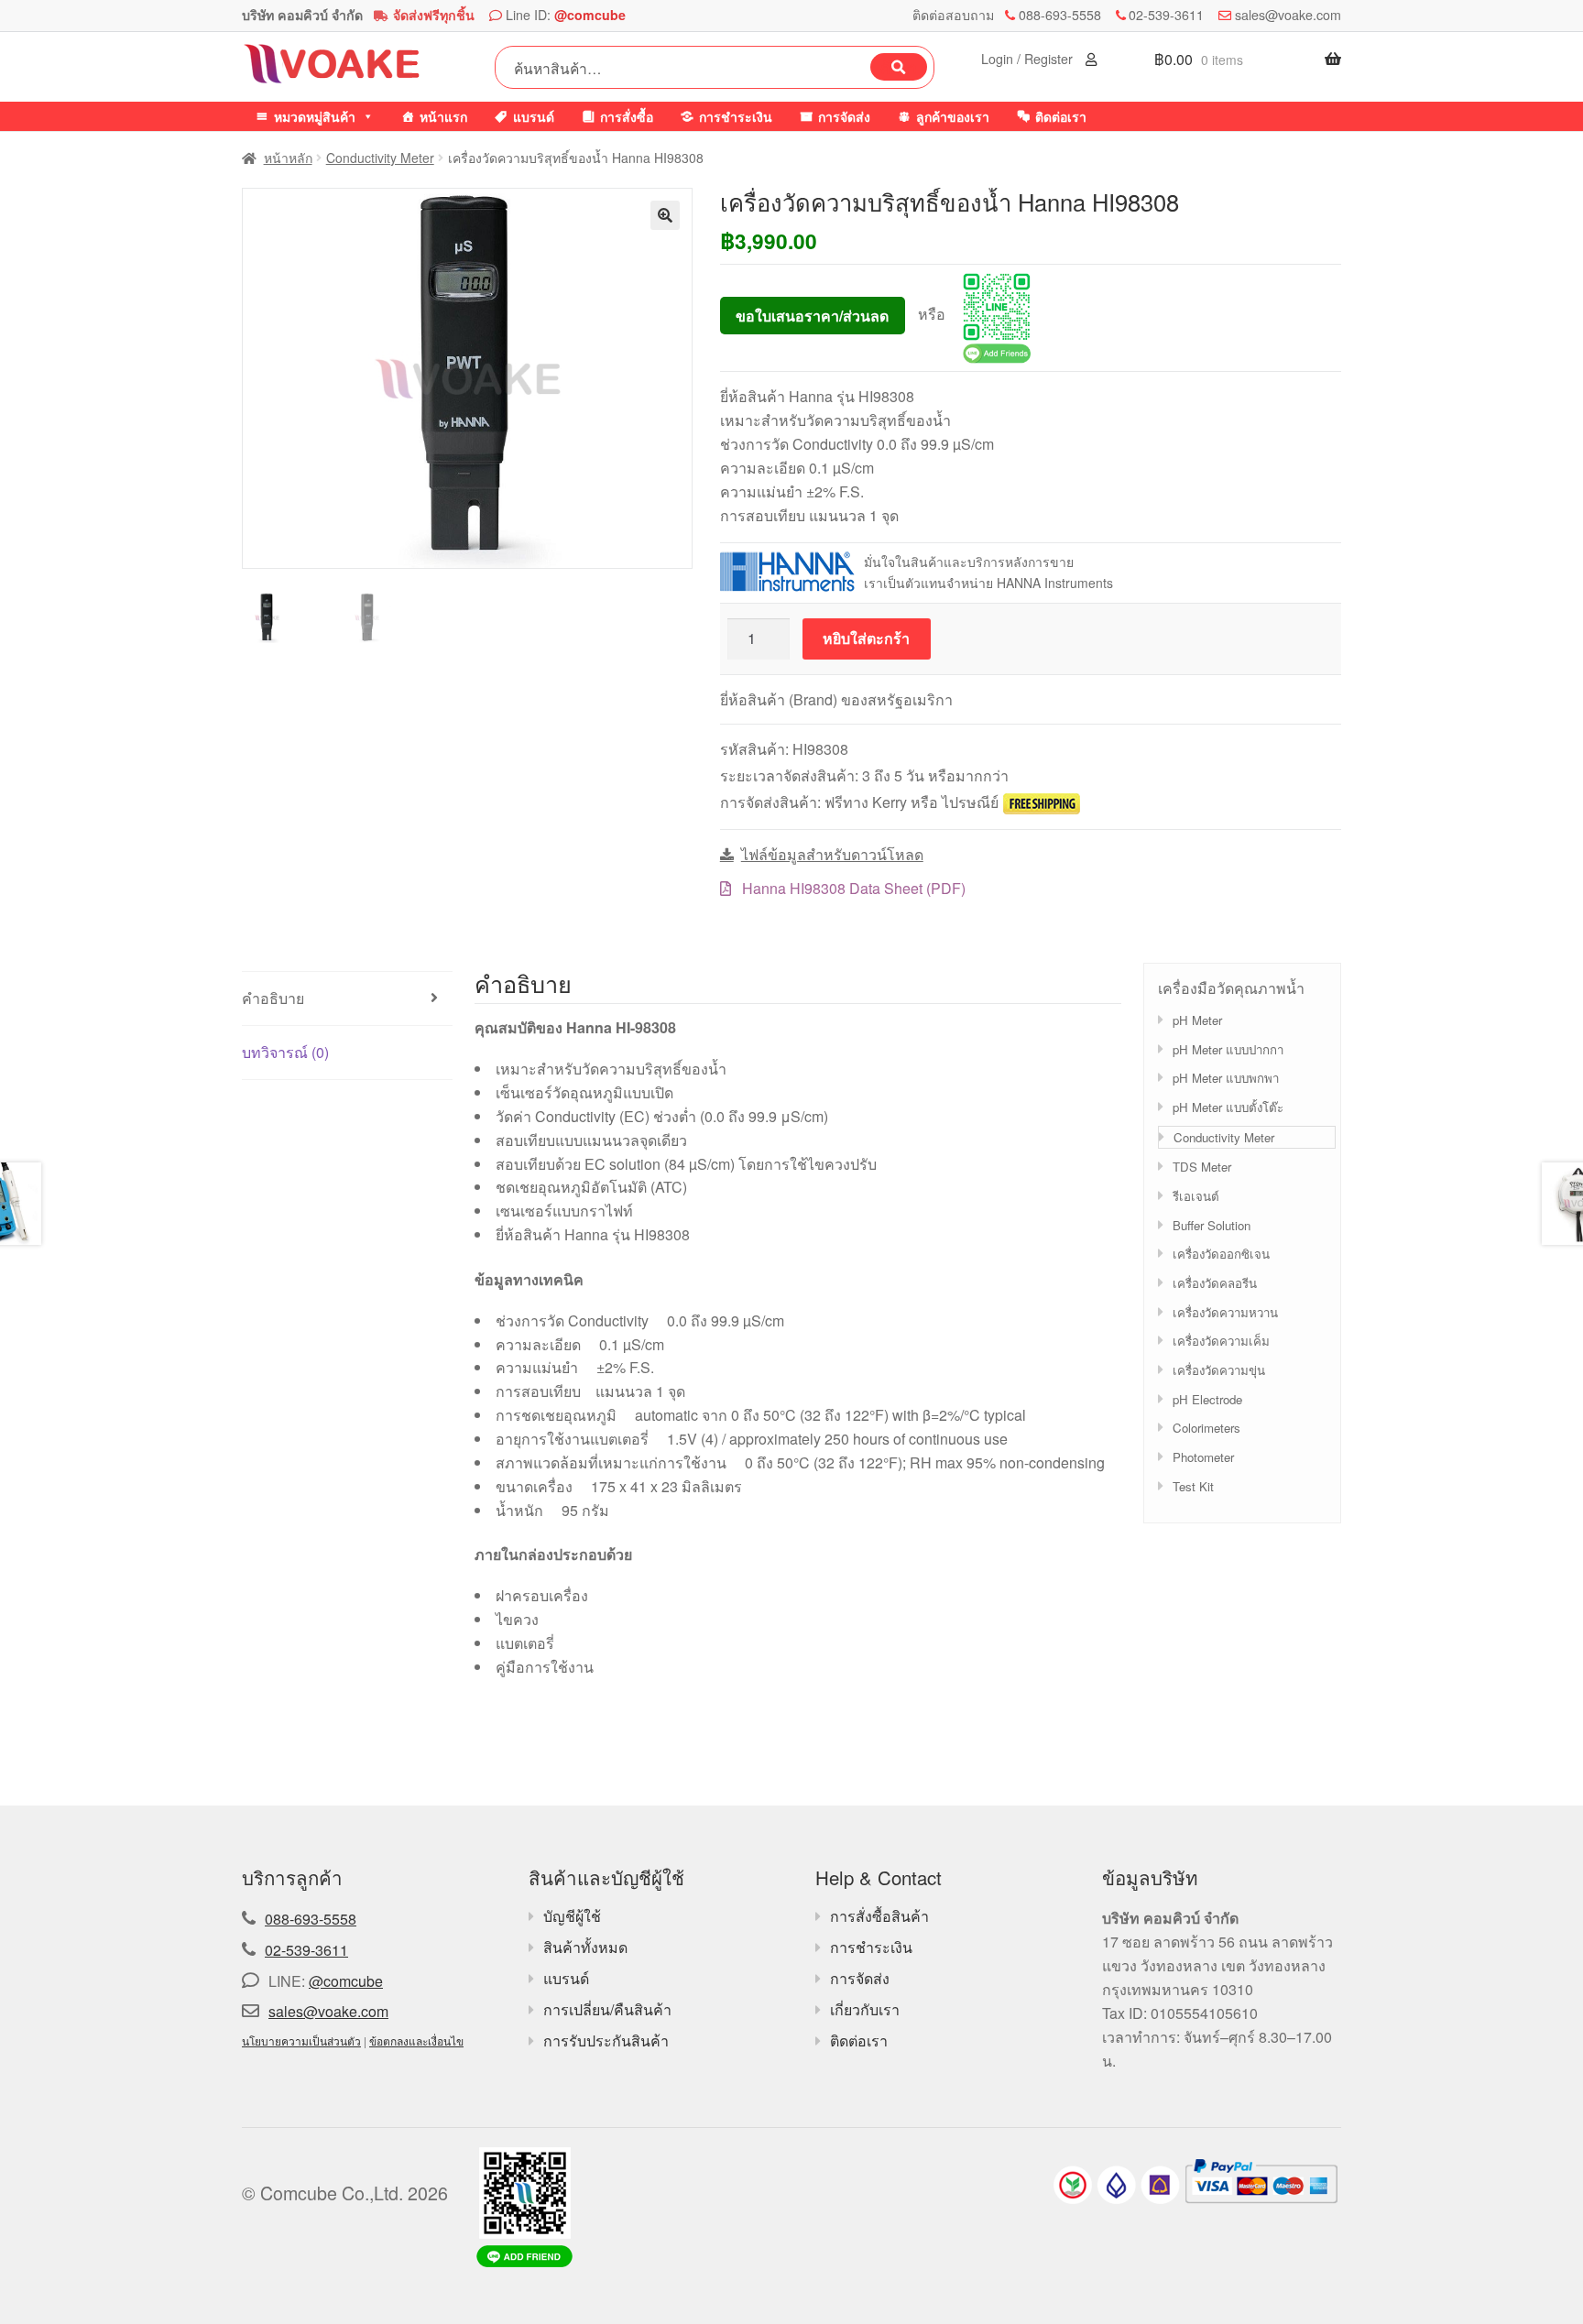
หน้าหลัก (288, 158)
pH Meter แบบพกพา (1226, 1078)
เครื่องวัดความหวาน (1225, 1312)
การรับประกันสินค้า (606, 2040)
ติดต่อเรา (1061, 116)
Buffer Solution (1212, 1225)
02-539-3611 (1166, 15)
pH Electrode (1207, 1399)
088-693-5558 (1060, 15)
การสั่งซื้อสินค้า (879, 1916)
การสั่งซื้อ (627, 116)
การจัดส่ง (844, 116)
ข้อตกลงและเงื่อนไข (416, 2040)
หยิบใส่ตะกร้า (866, 638)
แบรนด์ (534, 116)
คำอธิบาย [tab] (273, 998)
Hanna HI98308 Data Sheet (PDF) (852, 888)
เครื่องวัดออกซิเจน (1221, 1254)
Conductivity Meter (380, 158)
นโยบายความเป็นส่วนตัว (301, 2040)
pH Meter (1197, 1020)
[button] (665, 215)
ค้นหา (899, 67)
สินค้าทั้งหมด (585, 1947)
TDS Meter (1202, 1167)
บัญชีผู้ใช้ (572, 1916)
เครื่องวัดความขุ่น (1219, 1370)
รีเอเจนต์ (1196, 1196)
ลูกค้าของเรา (953, 116)
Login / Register (1029, 59)
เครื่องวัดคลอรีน (1215, 1283)
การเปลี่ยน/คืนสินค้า (607, 2009)
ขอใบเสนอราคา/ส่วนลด (812, 316)
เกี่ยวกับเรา (865, 2009)
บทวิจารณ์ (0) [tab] (285, 1052)
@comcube (590, 15)
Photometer (1203, 1457)
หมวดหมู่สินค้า (315, 116)
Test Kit (1193, 1486)
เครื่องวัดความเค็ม (1221, 1341)
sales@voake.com (1288, 15)
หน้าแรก (443, 116)
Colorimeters (1206, 1428)
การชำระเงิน (736, 116)
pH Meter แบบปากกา (1228, 1049)
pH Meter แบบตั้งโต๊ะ (1228, 1107)
